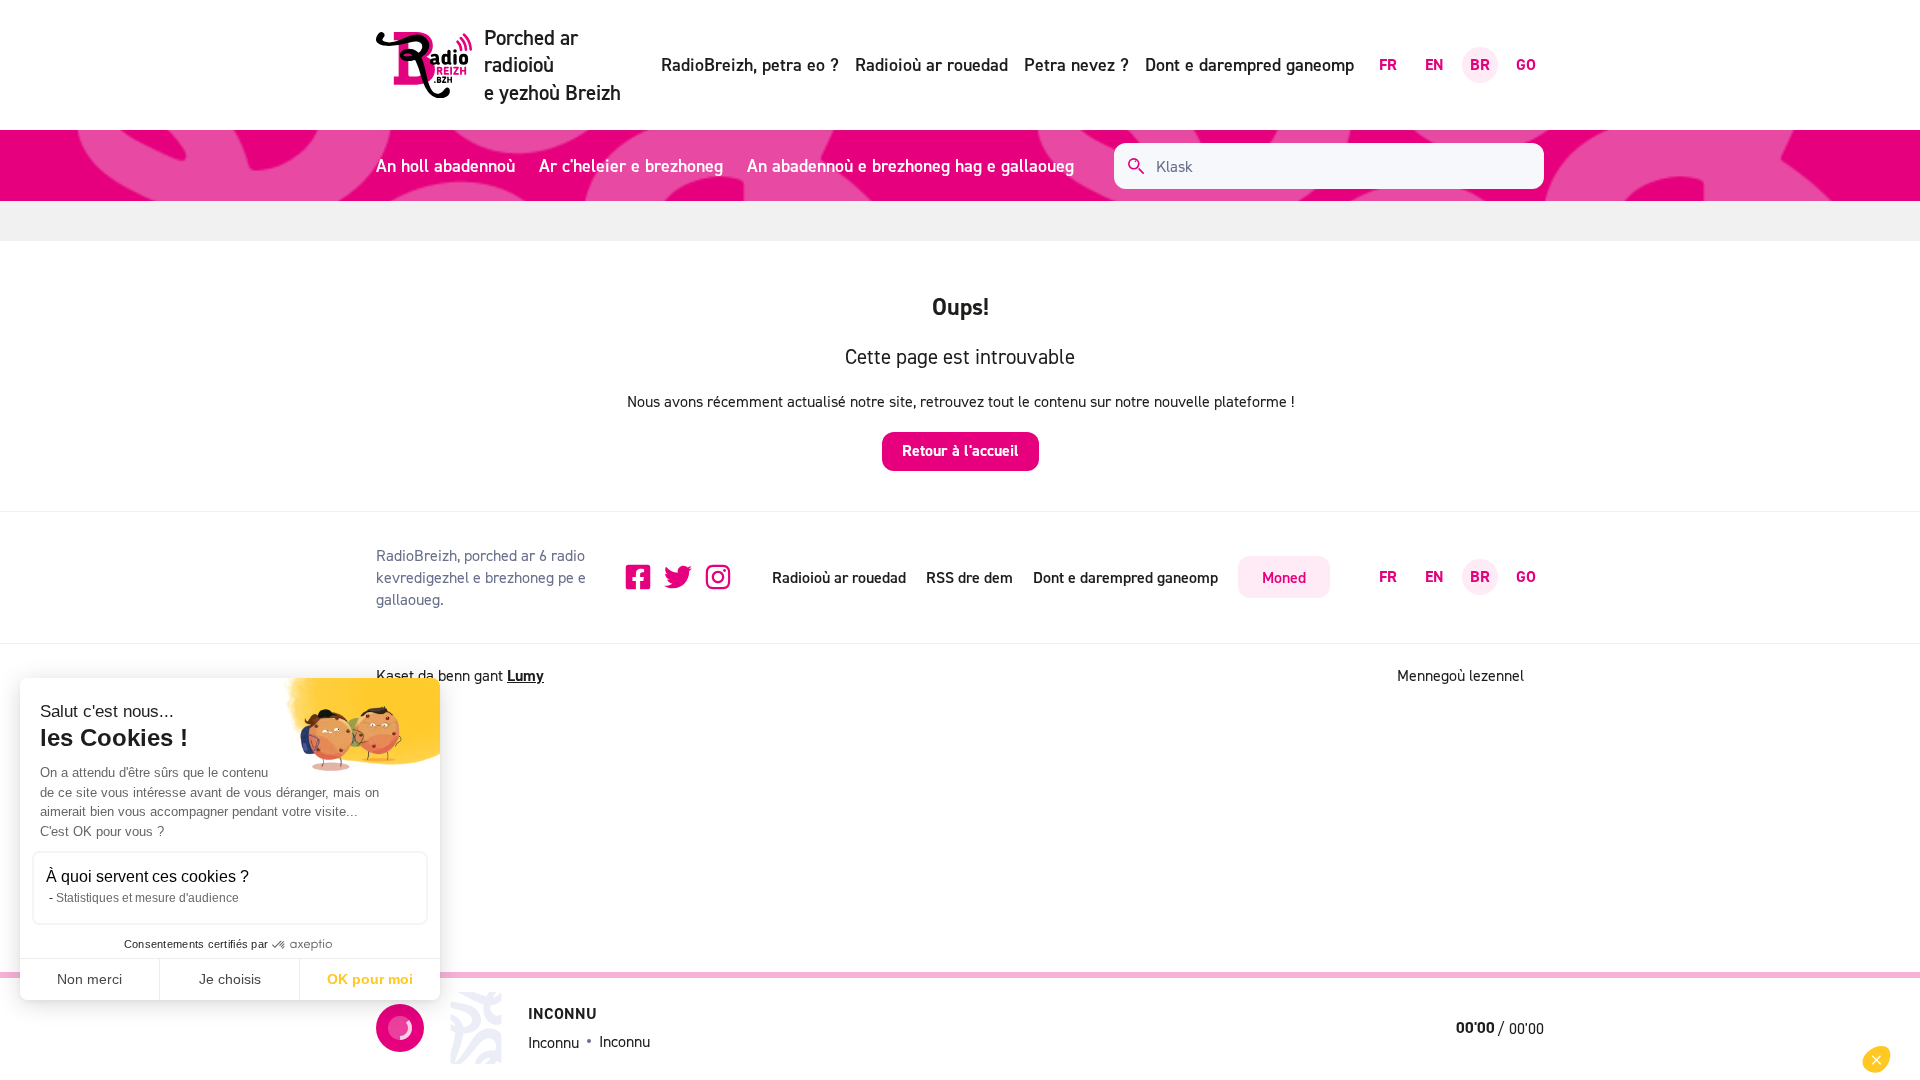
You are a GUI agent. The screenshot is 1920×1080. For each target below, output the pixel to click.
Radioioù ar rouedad (931, 64)
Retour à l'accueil (960, 450)
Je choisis (230, 979)
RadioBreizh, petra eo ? (750, 64)
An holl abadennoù (445, 165)
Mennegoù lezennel (1460, 675)
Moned (1284, 577)
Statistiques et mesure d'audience (147, 898)
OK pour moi (370, 979)
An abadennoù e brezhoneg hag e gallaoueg (910, 165)
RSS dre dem (969, 577)
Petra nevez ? (1076, 64)
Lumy (525, 675)
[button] (1876, 1059)
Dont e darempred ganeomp (1249, 64)
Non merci (89, 979)
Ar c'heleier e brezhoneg (631, 165)
